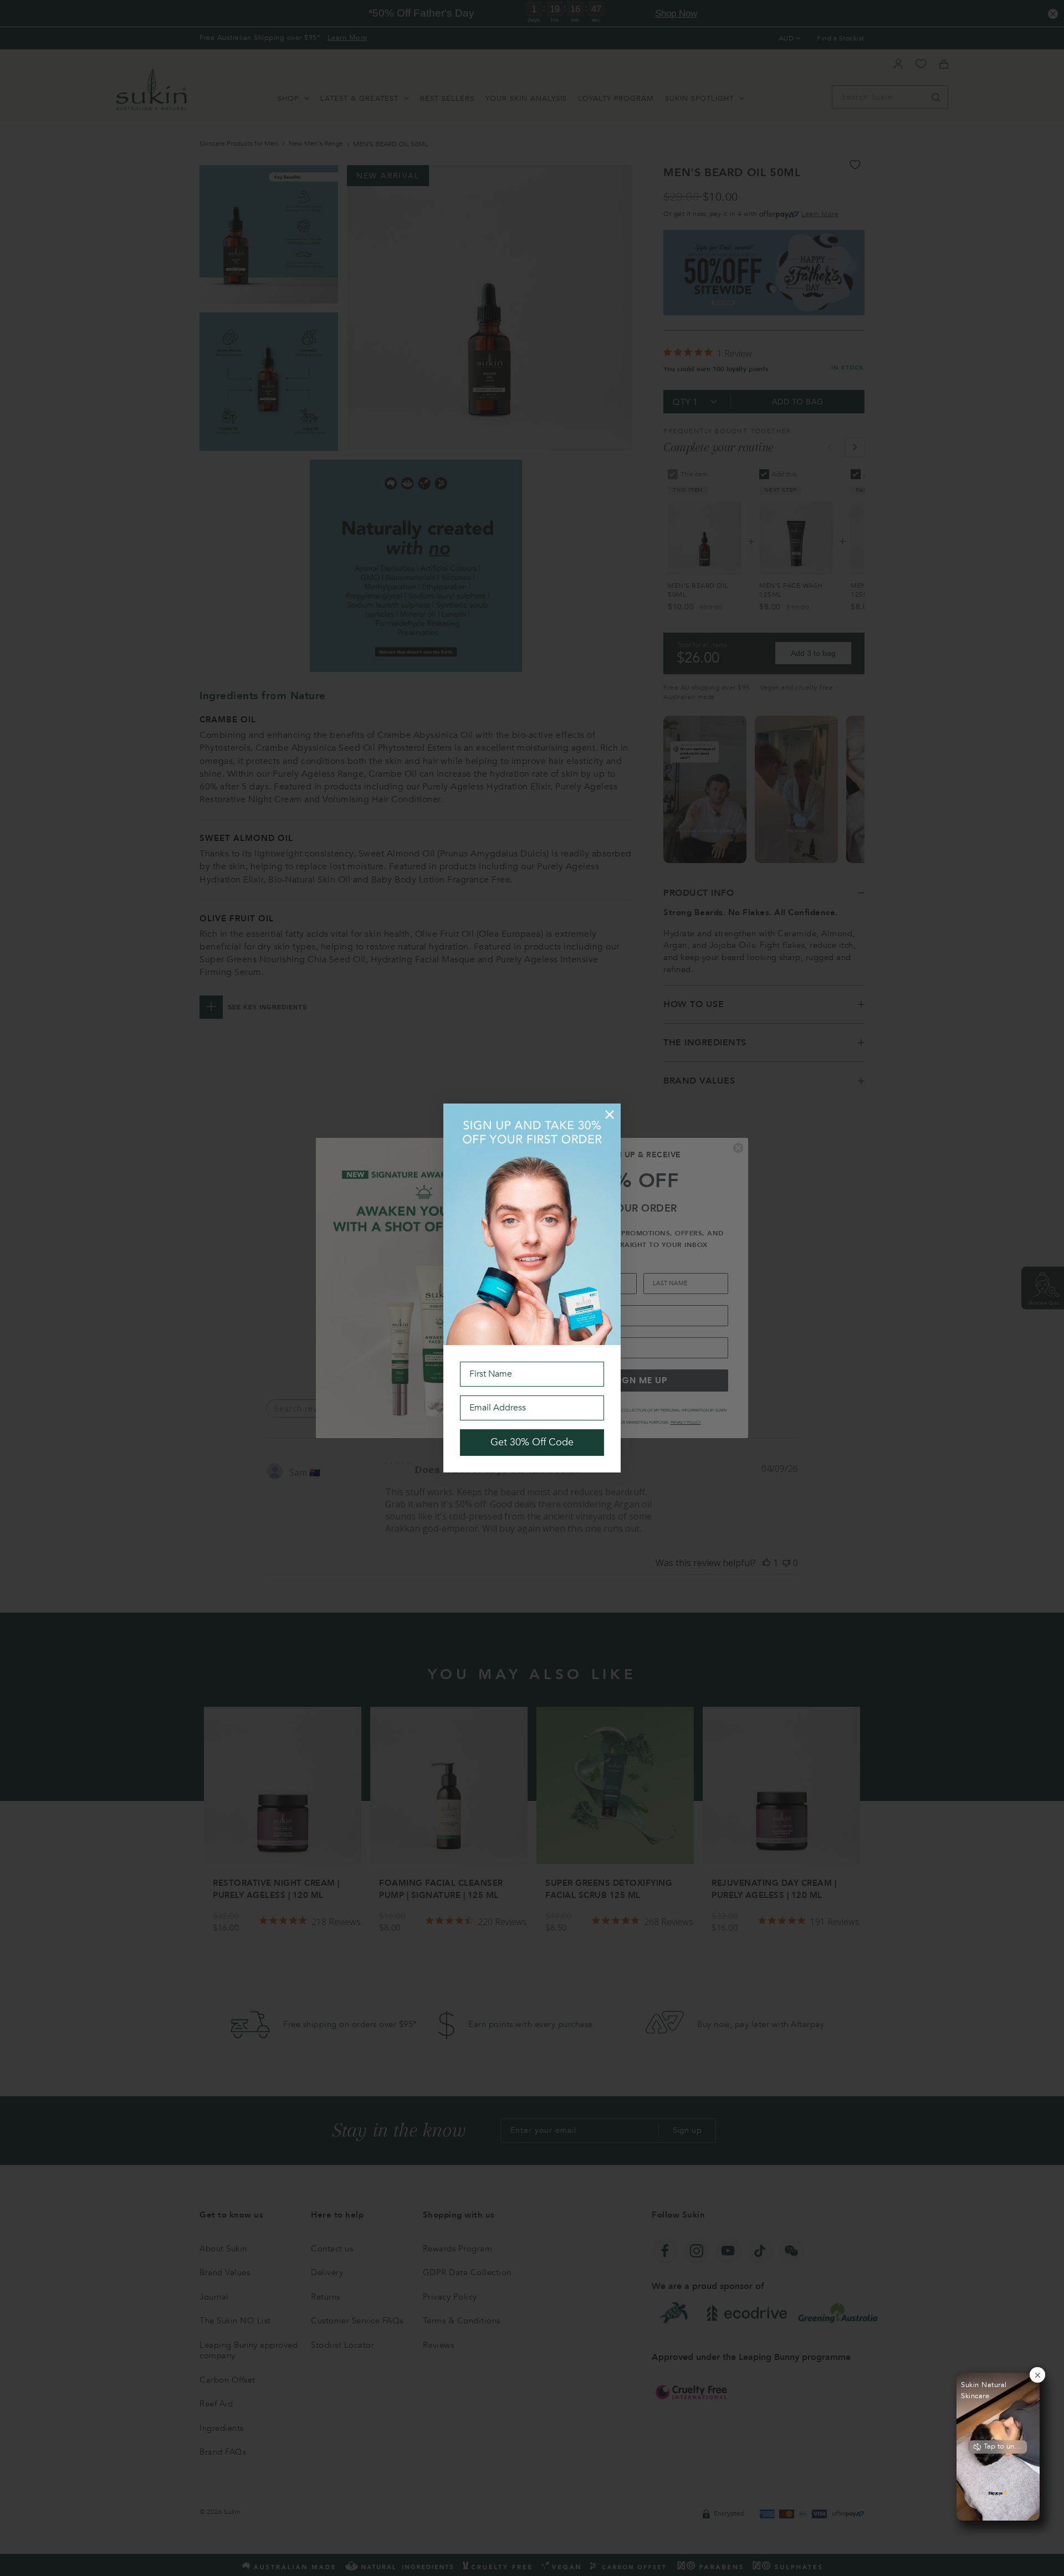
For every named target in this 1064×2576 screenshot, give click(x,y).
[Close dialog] (610, 1115)
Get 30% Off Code (532, 1442)
